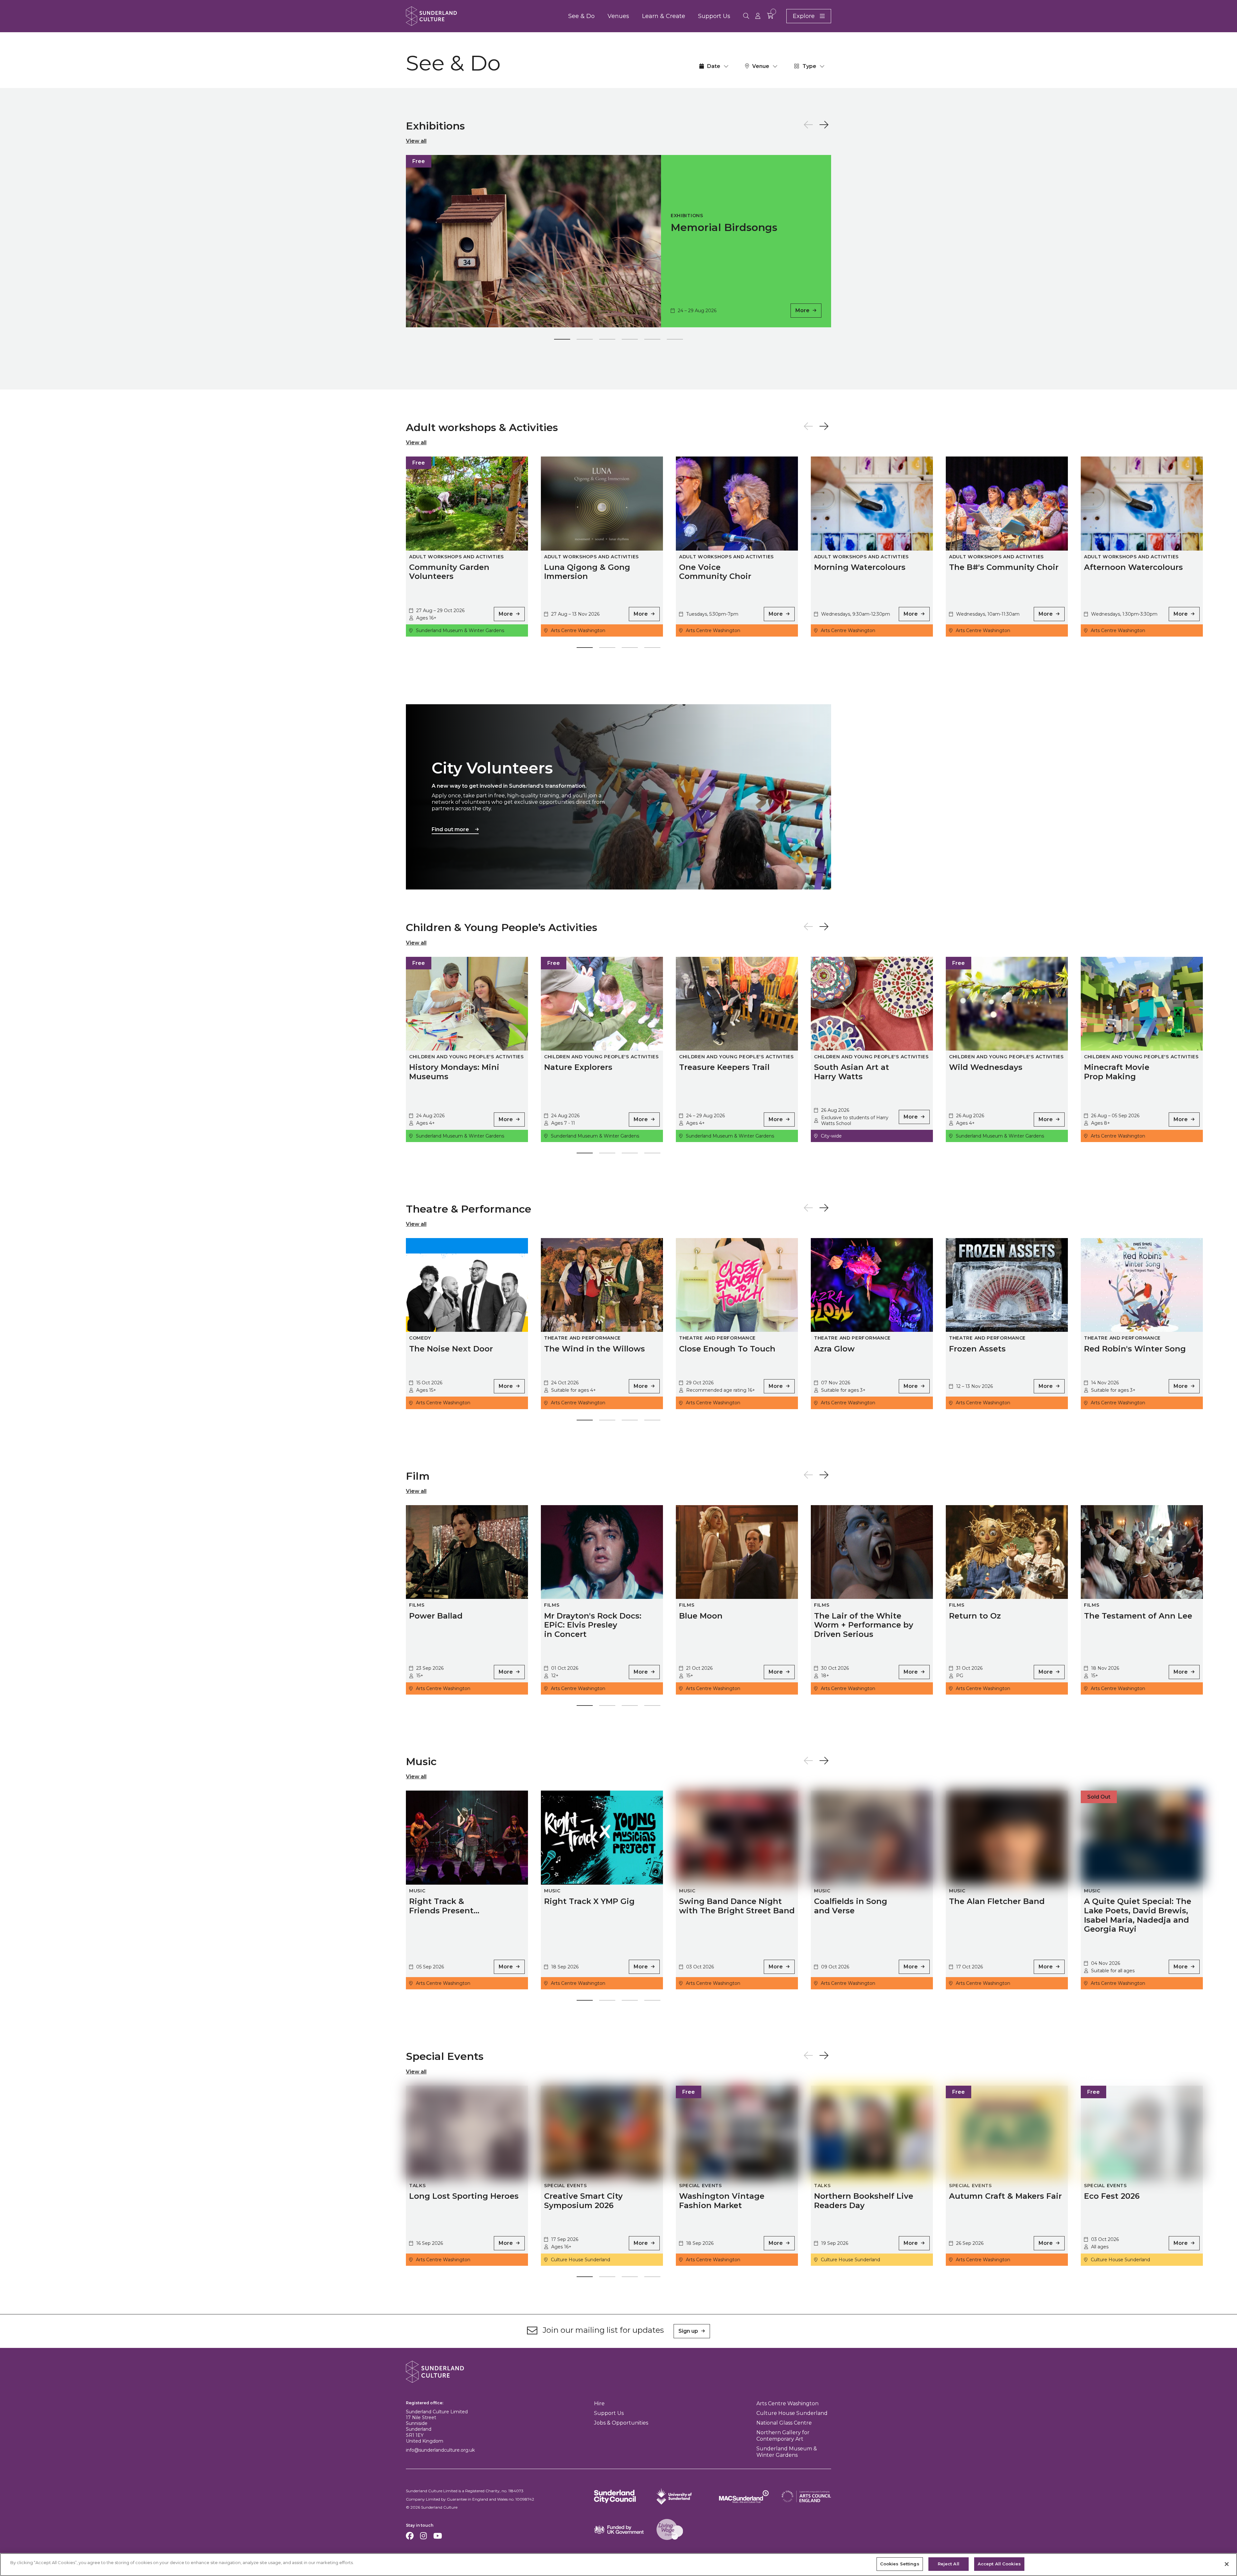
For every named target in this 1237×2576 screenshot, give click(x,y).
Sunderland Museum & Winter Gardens (787, 2452)
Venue (761, 66)
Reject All (949, 2564)
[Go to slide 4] (630, 341)
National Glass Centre (784, 2423)
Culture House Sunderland (792, 2413)
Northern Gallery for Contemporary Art (783, 2436)
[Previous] (808, 125)
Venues (618, 16)
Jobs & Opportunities (621, 2423)
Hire (599, 2403)
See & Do (581, 16)
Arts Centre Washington (787, 2403)
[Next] (824, 125)
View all (416, 141)
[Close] (1227, 2564)
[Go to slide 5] (652, 341)
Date (714, 66)
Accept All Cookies (999, 2564)
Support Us (714, 16)
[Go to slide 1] (562, 341)
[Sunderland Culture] (431, 16)
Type (809, 66)
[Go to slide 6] (675, 341)
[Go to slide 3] (607, 341)
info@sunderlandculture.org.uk (440, 2450)
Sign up (688, 2331)
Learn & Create (664, 16)
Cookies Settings (900, 2564)
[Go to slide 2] (585, 341)
